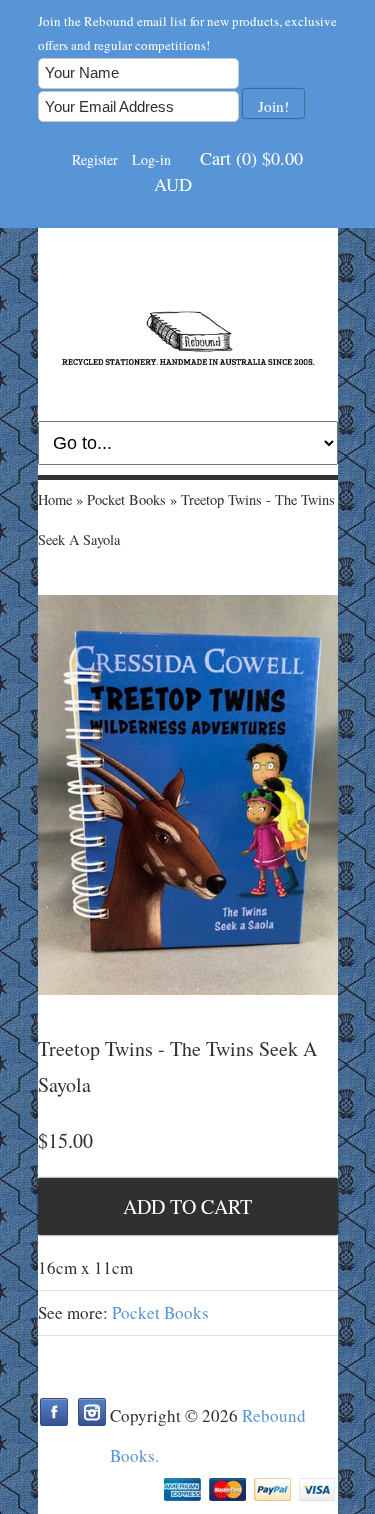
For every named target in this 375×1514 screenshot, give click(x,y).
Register (95, 159)
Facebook (54, 1412)
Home (55, 499)
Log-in (151, 159)
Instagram (92, 1412)
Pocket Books (126, 499)
